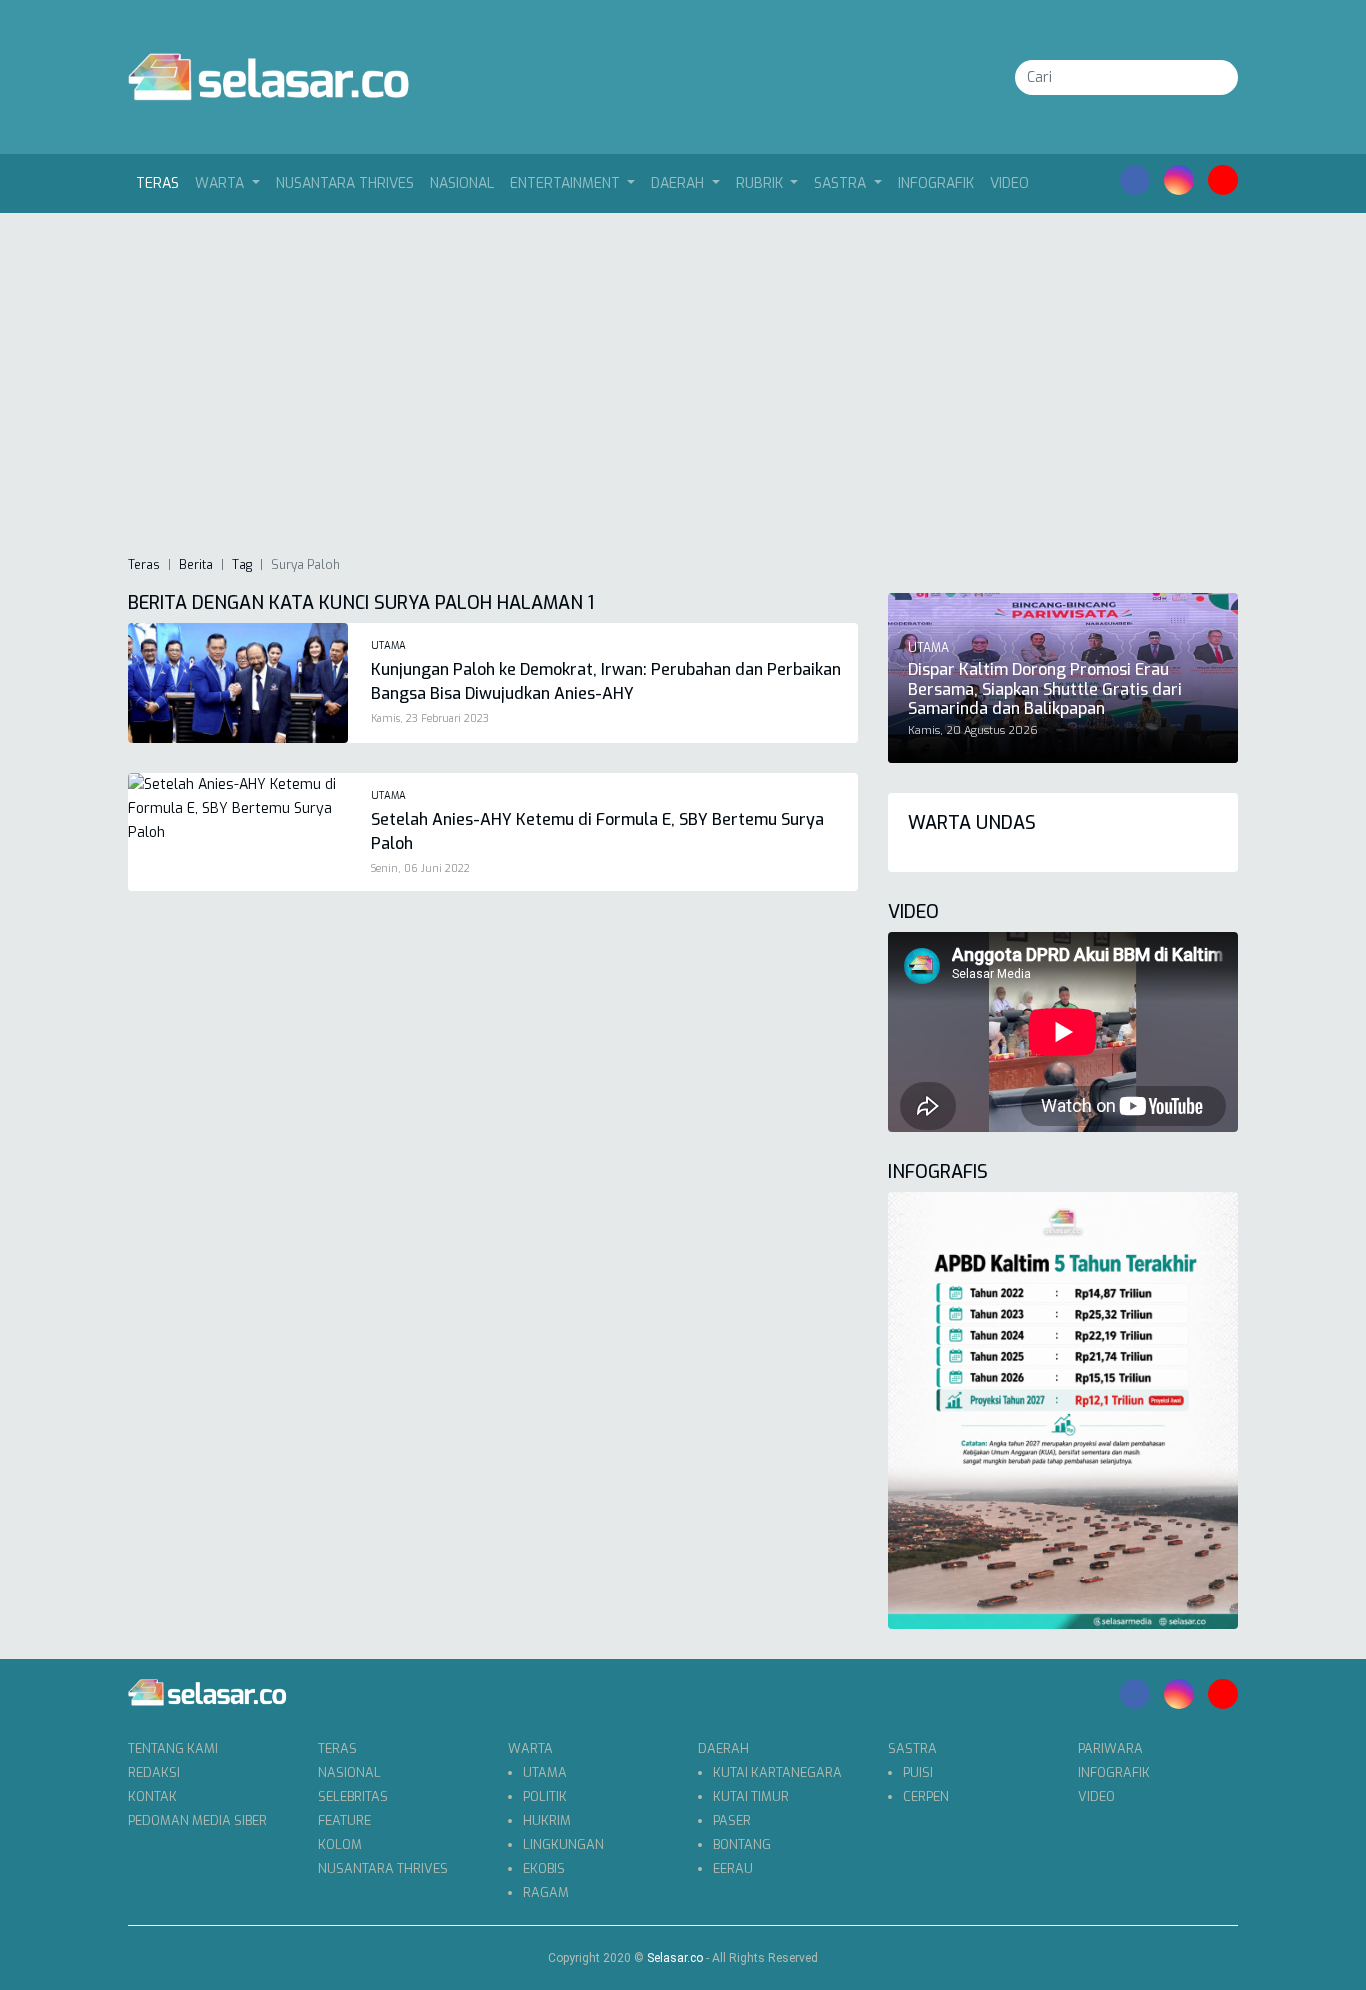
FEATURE (344, 1820)
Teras (161, 183)
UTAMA (545, 1772)
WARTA (530, 1748)
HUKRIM (547, 1820)
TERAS (337, 1748)
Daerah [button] (679, 183)
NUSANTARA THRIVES (345, 183)
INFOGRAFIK (936, 183)
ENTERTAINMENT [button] (567, 183)
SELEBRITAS (353, 1796)
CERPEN (926, 1796)
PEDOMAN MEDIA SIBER (197, 1820)
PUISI (918, 1772)
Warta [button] (221, 183)
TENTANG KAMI (173, 1748)
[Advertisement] (683, 383)
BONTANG (742, 1844)
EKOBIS (544, 1868)
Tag (242, 565)
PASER (732, 1820)
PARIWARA (1110, 1748)
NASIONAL (462, 183)
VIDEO (1009, 183)
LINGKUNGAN (563, 1844)
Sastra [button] (842, 183)
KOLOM (340, 1844)
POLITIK (545, 1796)
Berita (196, 565)
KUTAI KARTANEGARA (777, 1772)
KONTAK (152, 1796)
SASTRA (912, 1748)
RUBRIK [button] (761, 183)
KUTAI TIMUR (751, 1796)
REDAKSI (154, 1772)
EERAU (733, 1868)
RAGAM (546, 1892)
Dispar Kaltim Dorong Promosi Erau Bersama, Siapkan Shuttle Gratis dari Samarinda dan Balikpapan (1045, 688)
